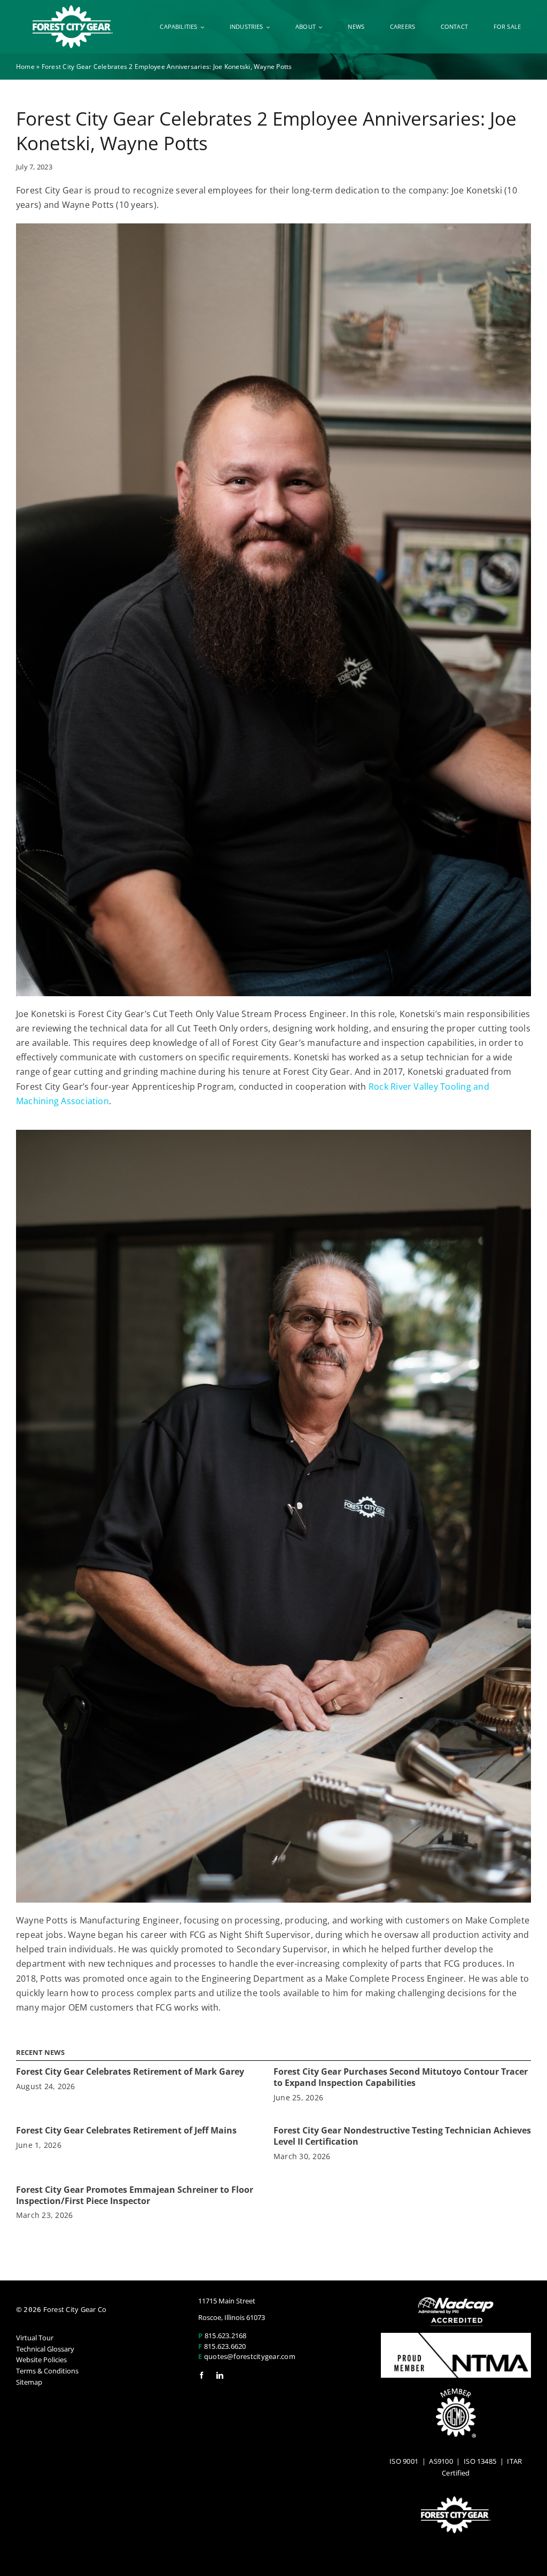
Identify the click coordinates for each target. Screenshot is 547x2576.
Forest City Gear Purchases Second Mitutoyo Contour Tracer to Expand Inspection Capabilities (401, 2077)
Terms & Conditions (47, 2371)
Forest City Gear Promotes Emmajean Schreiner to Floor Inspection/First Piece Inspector (135, 2195)
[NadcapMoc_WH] (456, 2301)
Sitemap (29, 2382)
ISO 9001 (404, 2461)
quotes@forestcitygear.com (250, 2356)
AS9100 (441, 2461)
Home (25, 67)
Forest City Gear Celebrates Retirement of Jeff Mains (126, 2130)
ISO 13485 (480, 2461)
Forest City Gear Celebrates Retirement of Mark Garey (130, 2071)
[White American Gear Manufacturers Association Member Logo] (456, 2393)
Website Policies (41, 2360)
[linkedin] (220, 2375)
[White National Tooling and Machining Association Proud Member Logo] (456, 2337)
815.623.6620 (225, 2346)
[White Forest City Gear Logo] (73, 10)
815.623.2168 (226, 2336)
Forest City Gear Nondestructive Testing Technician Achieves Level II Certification (402, 2136)
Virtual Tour (35, 2338)
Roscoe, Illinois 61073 (232, 2317)
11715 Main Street (227, 2301)
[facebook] (202, 2375)
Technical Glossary (45, 2349)
